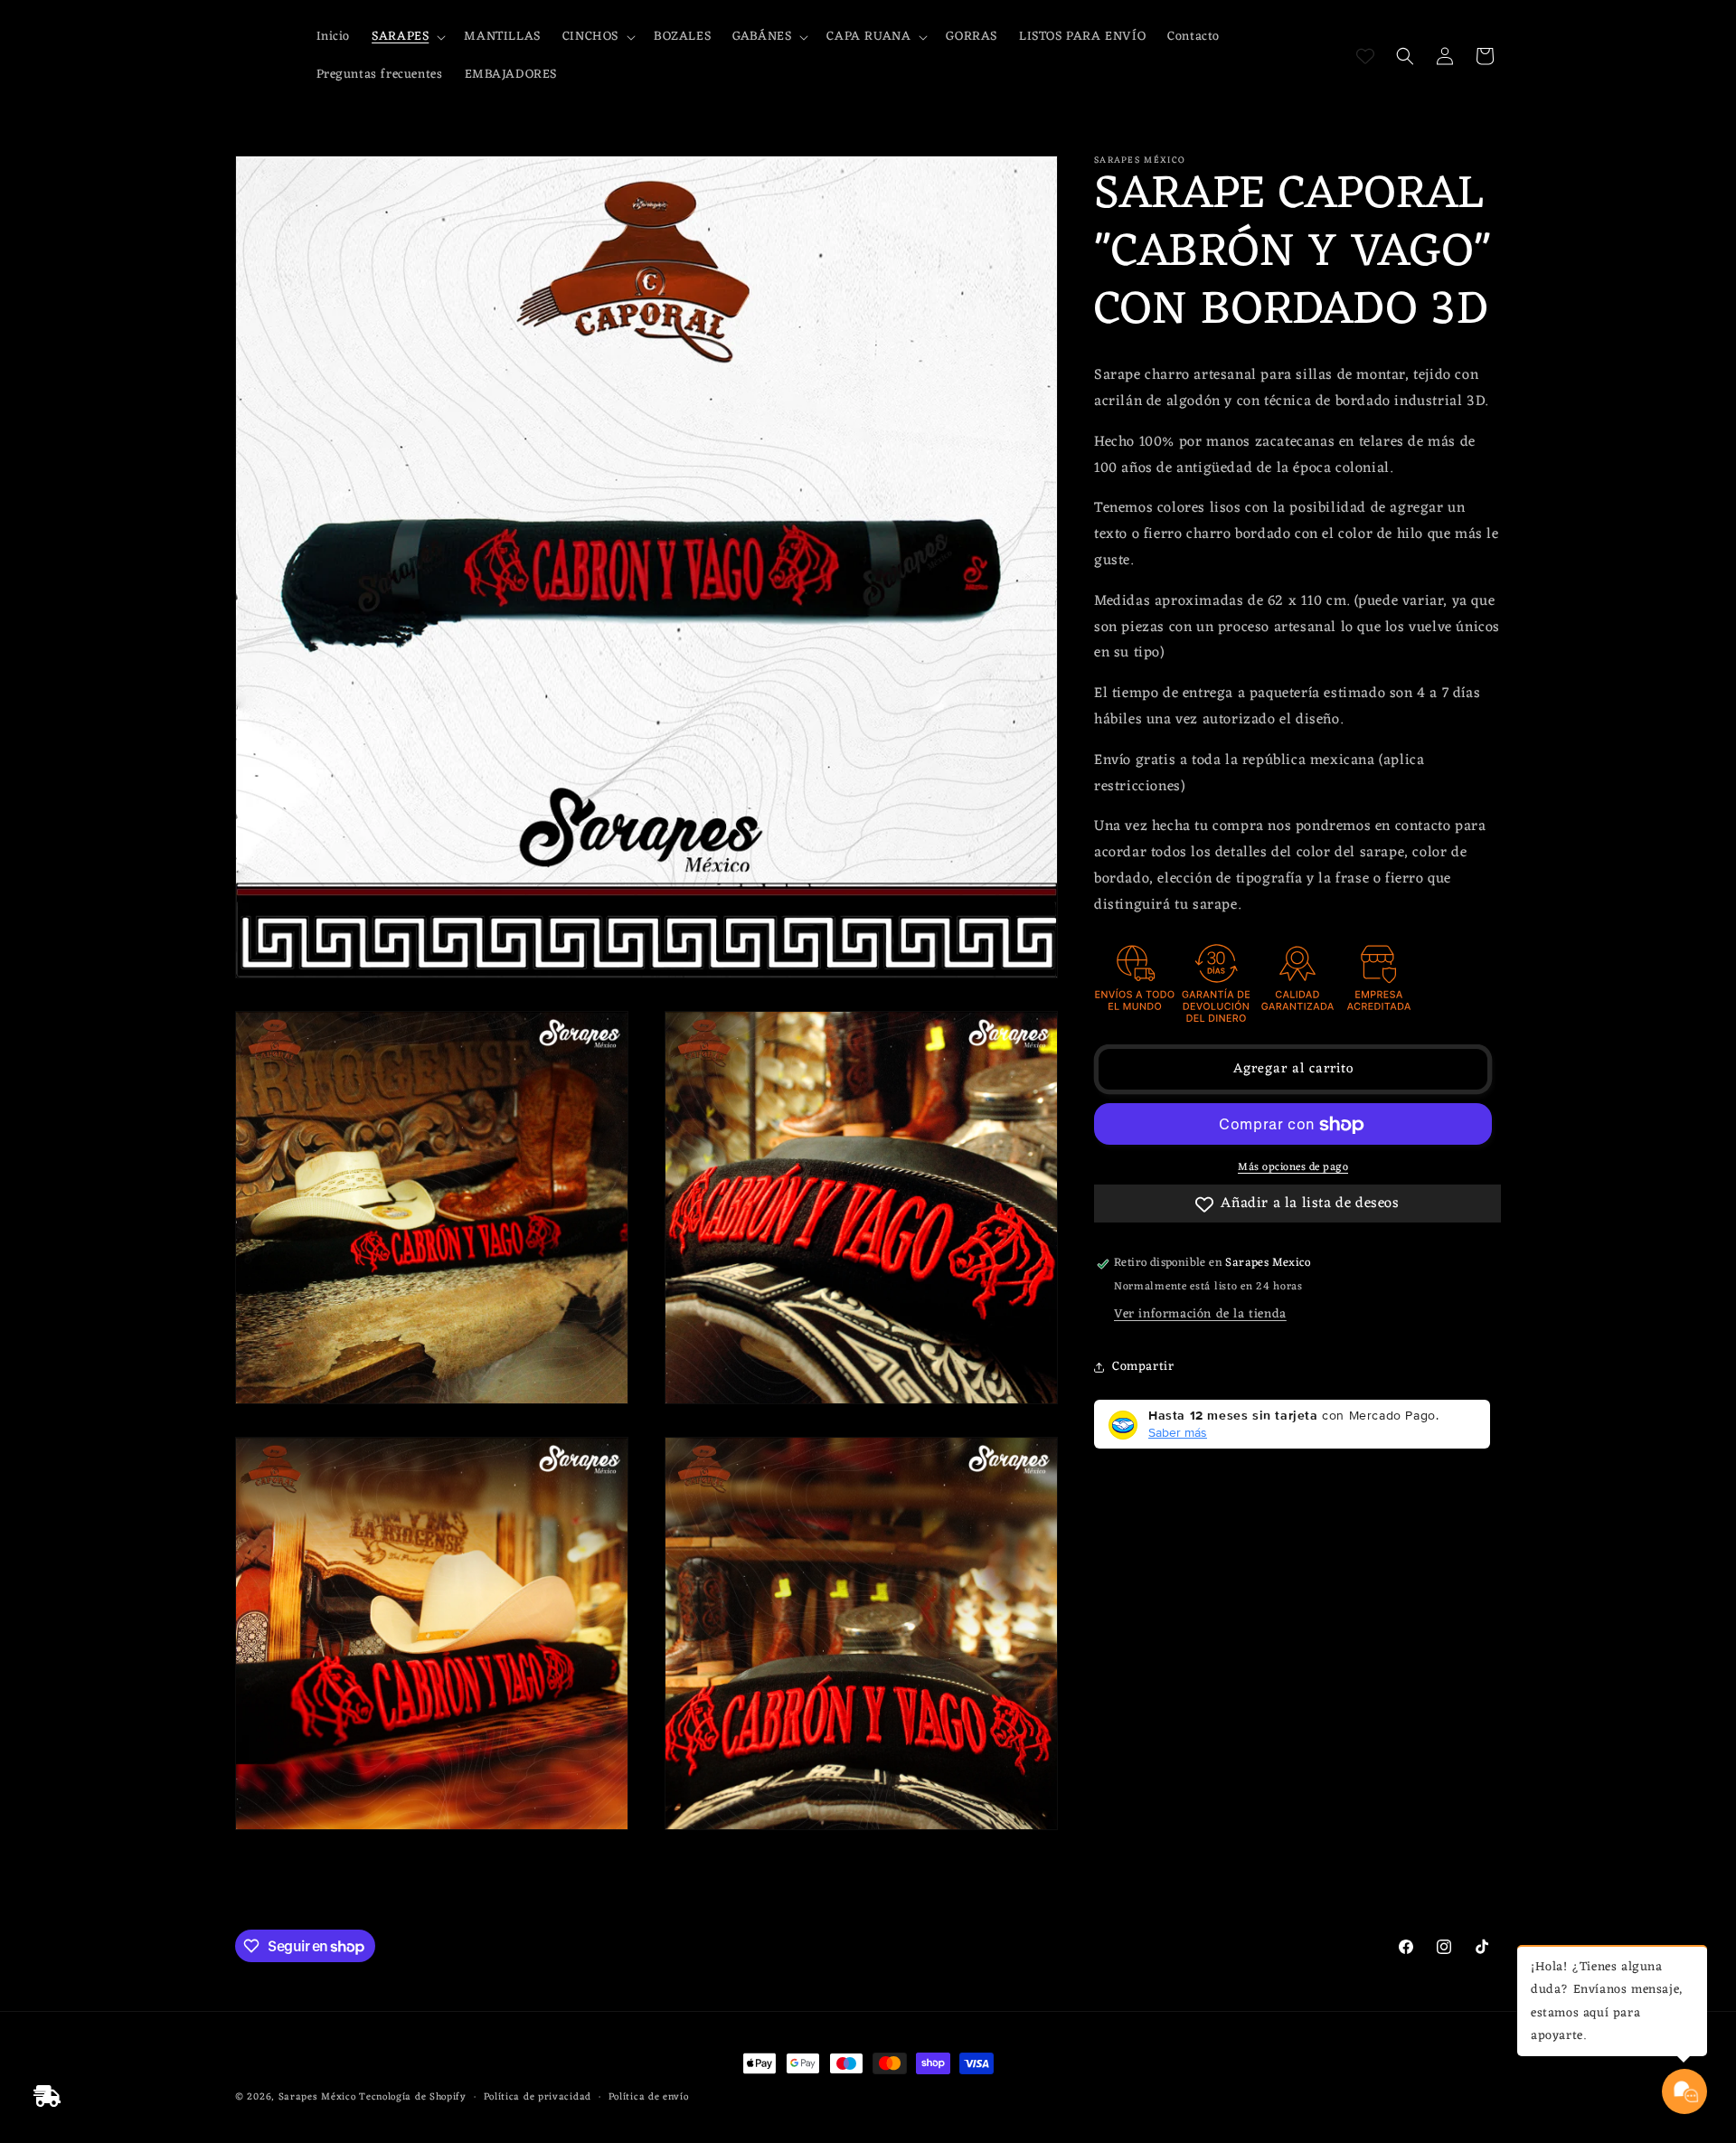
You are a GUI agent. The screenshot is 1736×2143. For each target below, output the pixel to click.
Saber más (1178, 1433)
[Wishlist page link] (1365, 56)
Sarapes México (317, 2097)
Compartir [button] (1143, 1367)
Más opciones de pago (1293, 1168)
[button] (407, 37)
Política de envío (649, 2097)
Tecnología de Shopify (413, 2097)
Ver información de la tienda (1200, 1315)
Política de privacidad (538, 2097)
